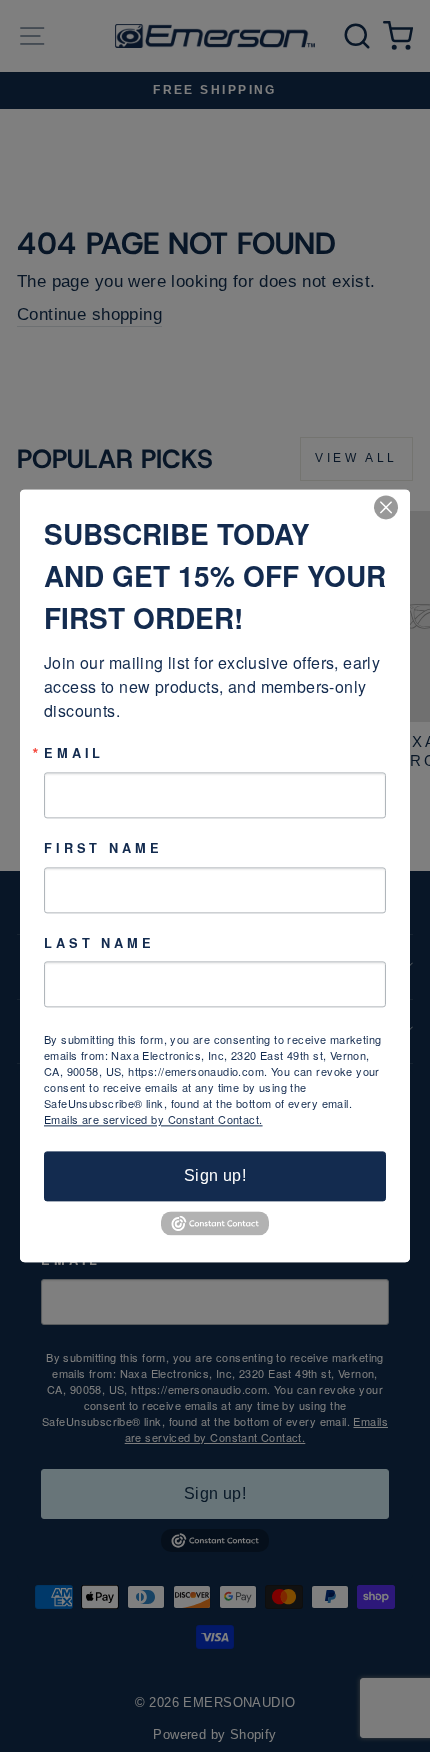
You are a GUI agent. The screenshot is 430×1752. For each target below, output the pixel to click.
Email (74, 753)
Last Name (99, 943)
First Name (103, 848)
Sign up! (215, 1176)
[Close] (392, 507)
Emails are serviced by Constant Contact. (153, 1120)
